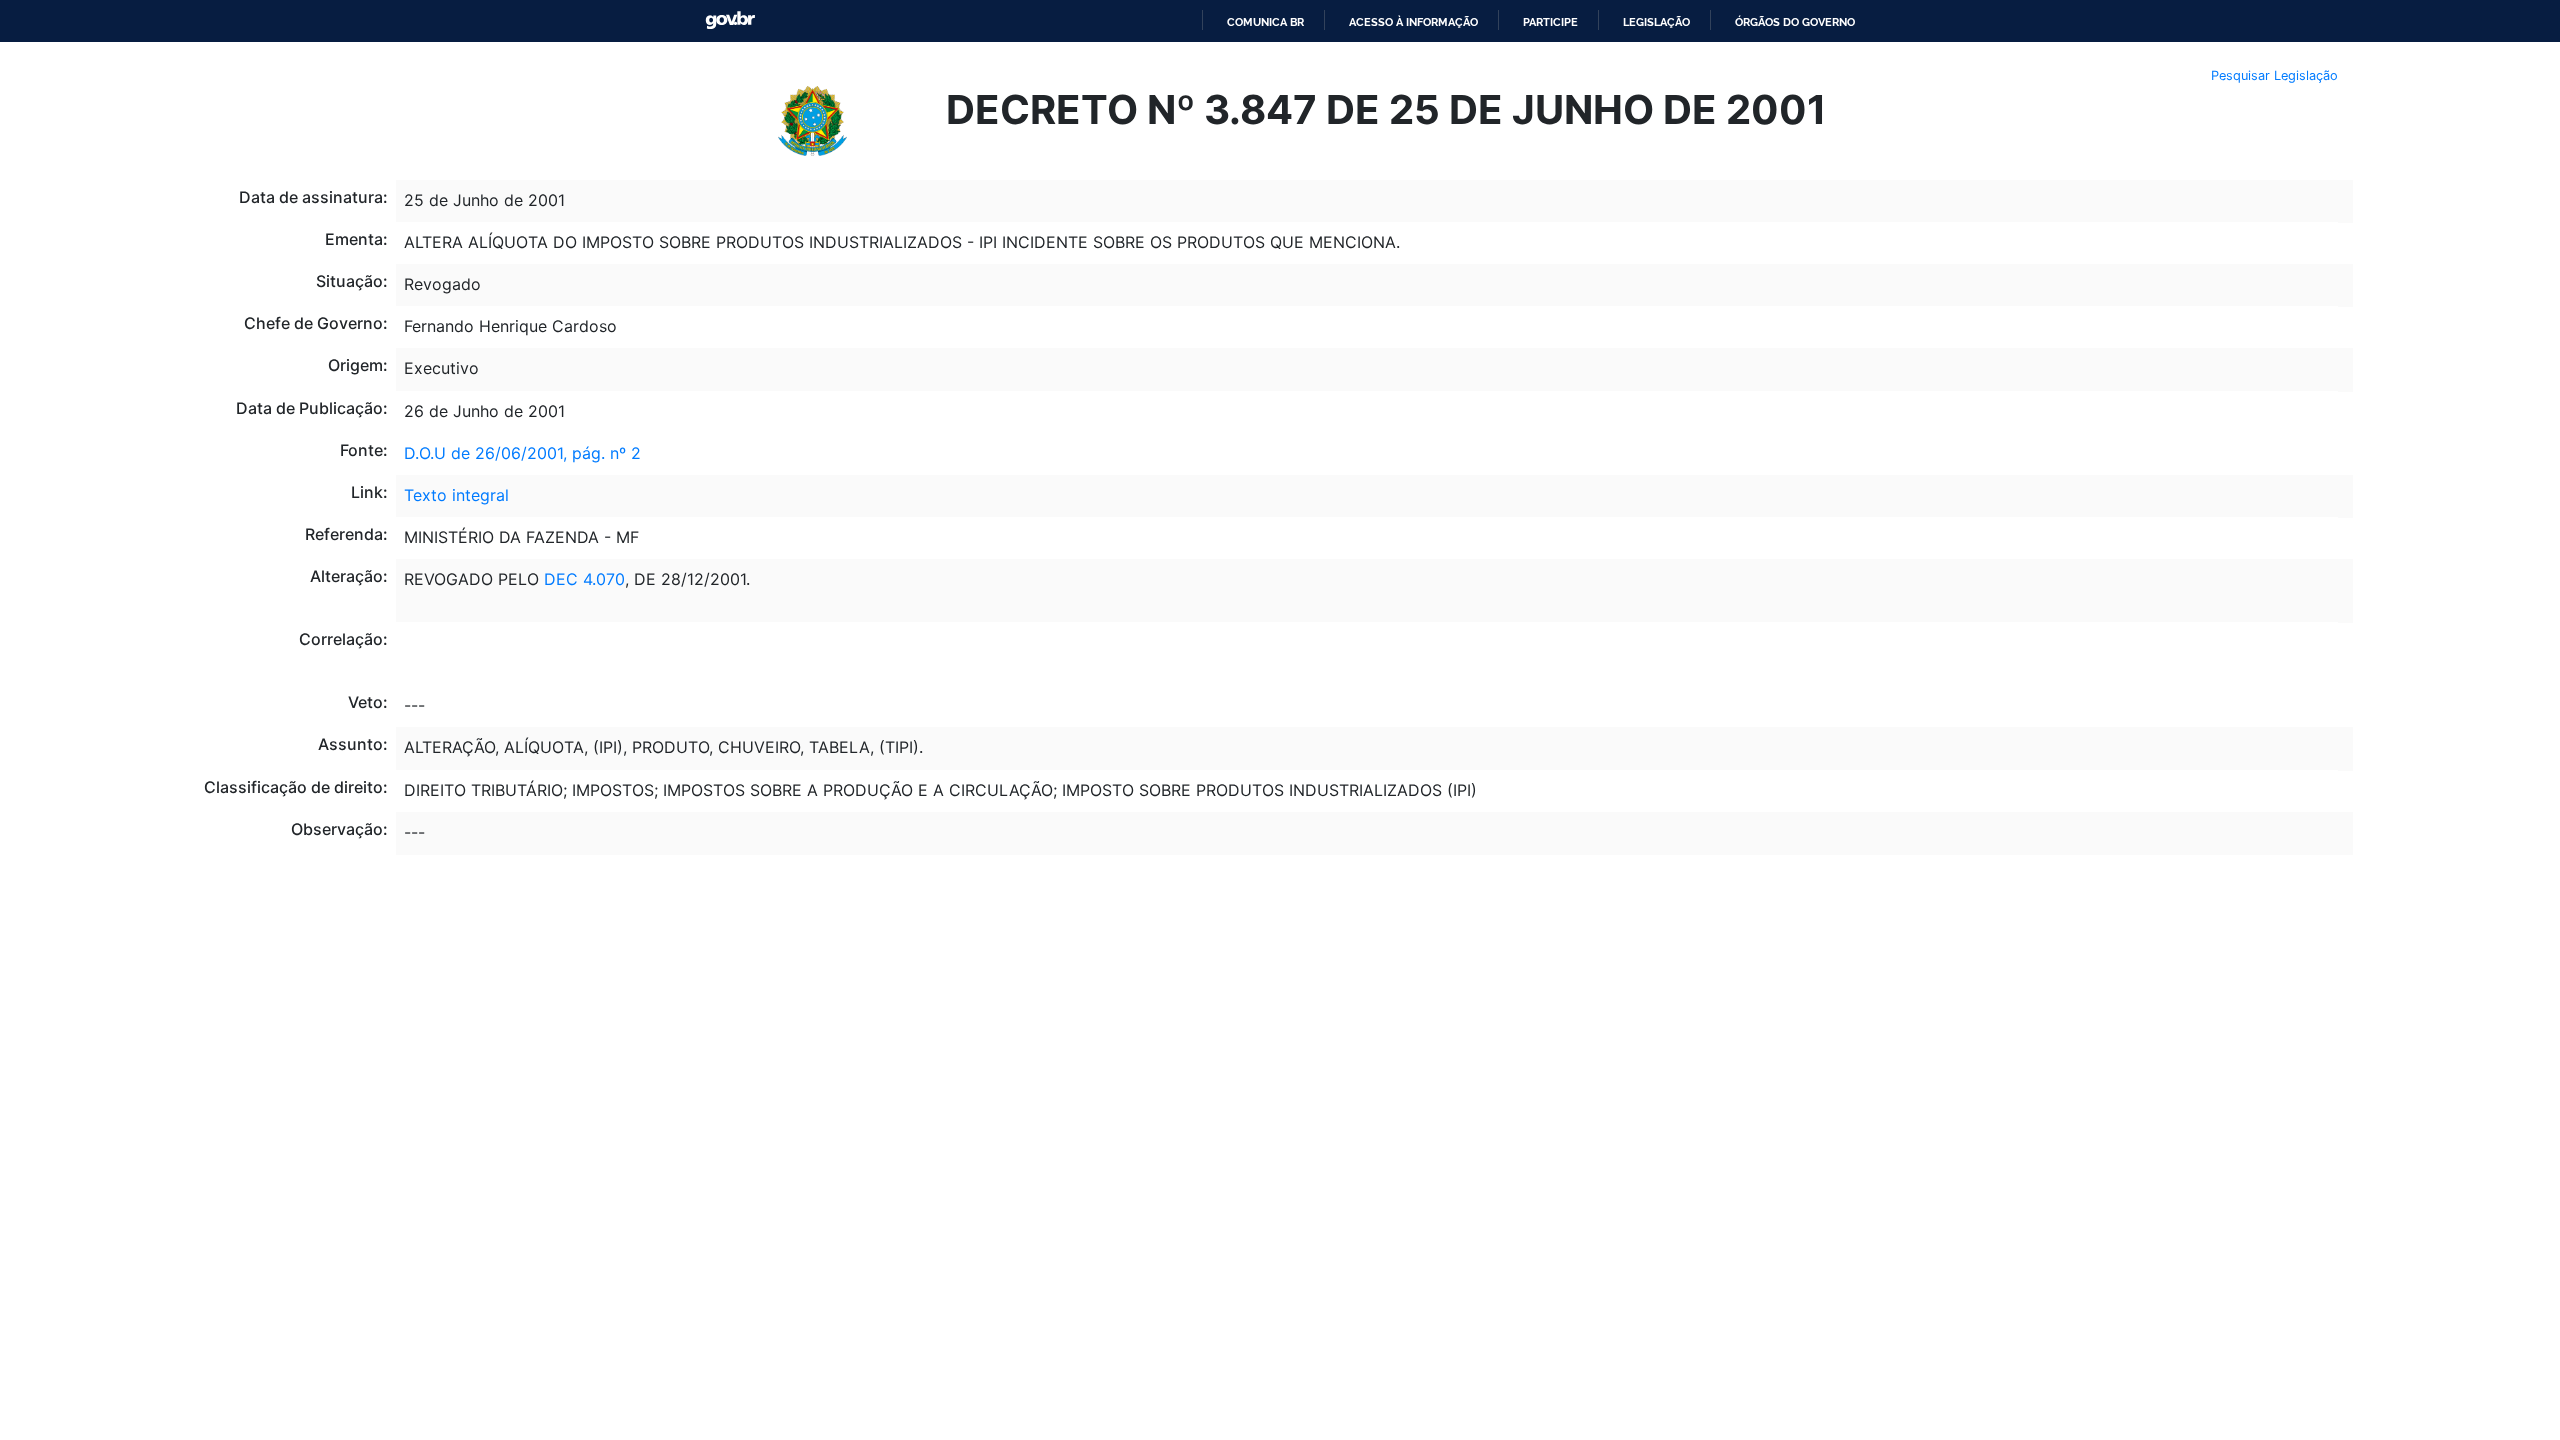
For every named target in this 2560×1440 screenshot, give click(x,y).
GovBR (730, 20)
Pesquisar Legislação (2274, 75)
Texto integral (456, 495)
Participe (1550, 22)
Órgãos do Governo (1795, 22)
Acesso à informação (1413, 22)
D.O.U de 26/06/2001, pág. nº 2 (522, 453)
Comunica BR (1265, 22)
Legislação (1656, 22)
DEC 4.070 (584, 579)
